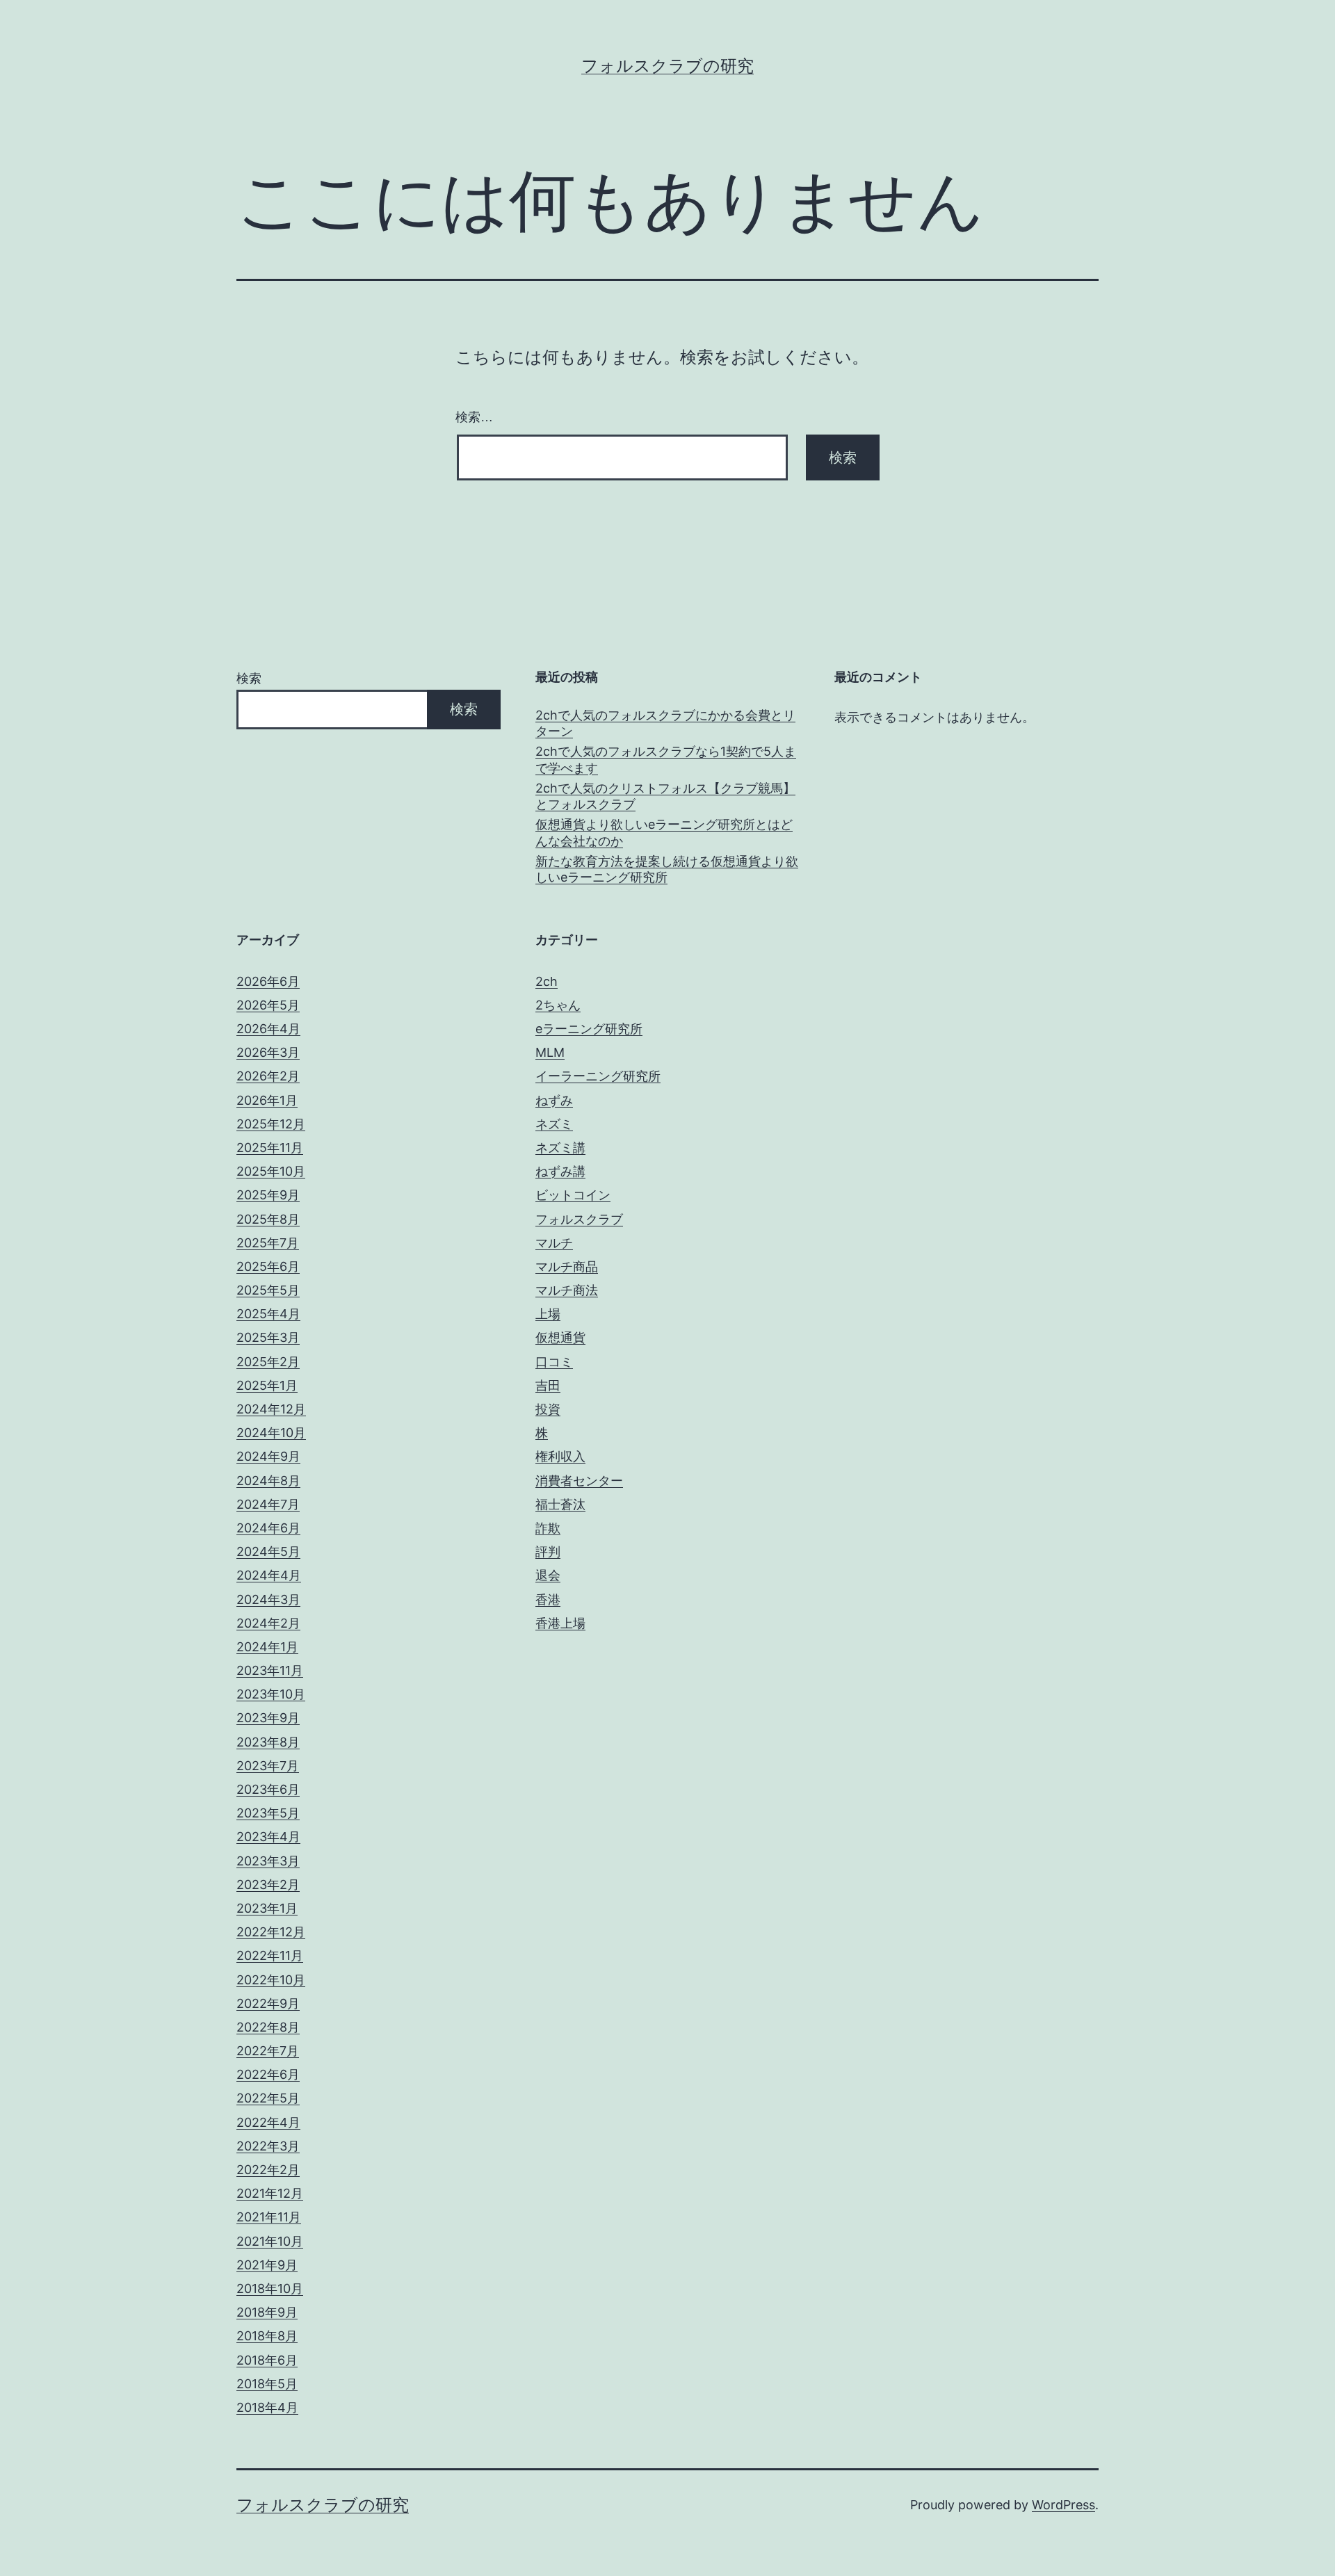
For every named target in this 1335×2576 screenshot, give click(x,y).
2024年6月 (268, 1528)
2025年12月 (271, 1124)
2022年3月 (268, 2146)
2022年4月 (268, 2122)
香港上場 (560, 1623)
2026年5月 (268, 1005)
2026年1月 (267, 1100)
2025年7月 (268, 1243)
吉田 (548, 1385)
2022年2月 (268, 2170)
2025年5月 (268, 1290)
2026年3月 (268, 1052)
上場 (548, 1314)
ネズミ (554, 1124)
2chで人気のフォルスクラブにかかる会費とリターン (665, 723)
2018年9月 (267, 2312)
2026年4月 (268, 1029)
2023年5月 (268, 1813)
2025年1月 (267, 1385)
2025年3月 (268, 1337)
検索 (249, 678)
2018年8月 (267, 2336)
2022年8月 (268, 2027)
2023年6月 (268, 1789)
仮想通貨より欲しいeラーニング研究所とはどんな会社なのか (664, 832)
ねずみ (554, 1100)
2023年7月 (268, 1766)
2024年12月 (271, 1409)
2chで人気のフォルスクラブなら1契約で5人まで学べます (666, 759)
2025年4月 (268, 1314)
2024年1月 (267, 1647)
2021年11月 (269, 2217)
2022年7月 (268, 2051)
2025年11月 (270, 1148)
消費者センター (579, 1481)
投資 (548, 1409)
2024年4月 (269, 1575)
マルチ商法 (567, 1290)
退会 (548, 1575)
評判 (548, 1552)
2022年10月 (271, 1980)
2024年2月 (268, 1623)
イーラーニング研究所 (598, 1076)
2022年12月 (271, 1932)
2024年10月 (271, 1433)
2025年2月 (268, 1362)
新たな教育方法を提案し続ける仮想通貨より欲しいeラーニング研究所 (667, 869)
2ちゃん (558, 1005)
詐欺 (548, 1528)
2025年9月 (268, 1195)
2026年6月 (268, 981)
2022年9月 (268, 2003)
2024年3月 (268, 1599)
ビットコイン (573, 1195)
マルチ (554, 1243)
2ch (547, 981)
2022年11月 (270, 1955)
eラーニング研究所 (589, 1029)
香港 (548, 1599)
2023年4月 (268, 1837)
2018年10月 (270, 2289)
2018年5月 (267, 2384)
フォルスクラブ (579, 1219)
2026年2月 (268, 1076)
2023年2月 (268, 1885)
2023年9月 (268, 1718)
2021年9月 (267, 2265)
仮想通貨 (560, 1337)
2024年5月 (268, 1552)
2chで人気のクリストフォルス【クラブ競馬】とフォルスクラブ (665, 796)
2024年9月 (268, 1456)
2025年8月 (268, 1219)
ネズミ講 (560, 1148)
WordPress (1063, 2505)
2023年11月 (270, 1670)
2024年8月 (268, 1481)
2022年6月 (268, 2074)
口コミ (554, 1362)
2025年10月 (271, 1171)
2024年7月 (268, 1504)
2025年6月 (268, 1266)
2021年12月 (270, 2193)
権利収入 (560, 1456)
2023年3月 (268, 1861)
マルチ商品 (567, 1266)
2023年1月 (267, 1908)
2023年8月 (268, 1742)
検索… (474, 417)
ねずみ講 (560, 1171)
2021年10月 (270, 2241)
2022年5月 (268, 2098)
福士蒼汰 (560, 1504)
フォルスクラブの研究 (667, 66)
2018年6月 (267, 2360)
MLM (550, 1052)
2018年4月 (267, 2407)
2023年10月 (271, 1694)
